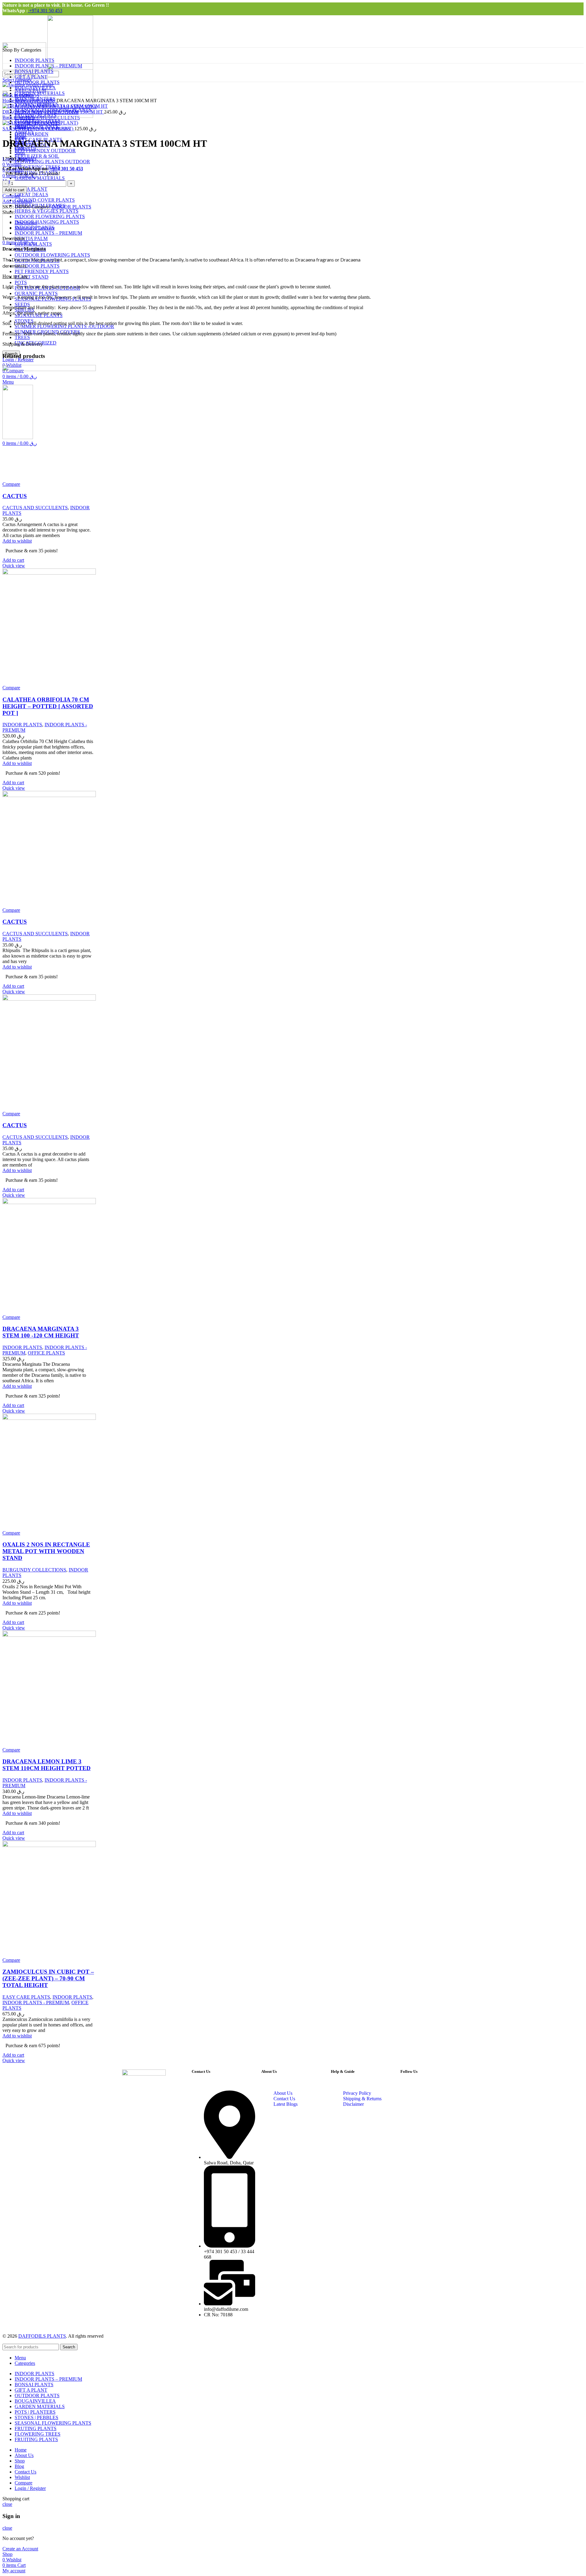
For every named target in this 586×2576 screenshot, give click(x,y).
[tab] (195, 223)
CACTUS (15, 496)
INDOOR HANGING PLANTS (47, 222)
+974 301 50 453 (45, 11)
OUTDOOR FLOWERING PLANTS (52, 255)
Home (9, 101)
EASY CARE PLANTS (26, 1997)
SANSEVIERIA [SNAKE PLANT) (38, 129)
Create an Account (20, 2549)
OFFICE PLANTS (46, 1353)
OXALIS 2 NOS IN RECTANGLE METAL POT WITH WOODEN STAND (46, 1551)
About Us (283, 2093)
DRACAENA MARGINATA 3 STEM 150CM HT (53, 112)
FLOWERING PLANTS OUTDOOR (52, 162)
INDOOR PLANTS (36, 101)
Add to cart (15, 190)
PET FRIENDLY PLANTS (42, 271)
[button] (13, 560)
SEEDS (22, 304)
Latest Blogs (286, 2104)
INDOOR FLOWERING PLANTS (50, 216)
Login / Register (30, 2488)
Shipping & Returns (362, 2099)
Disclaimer (353, 2104)
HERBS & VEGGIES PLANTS (47, 211)
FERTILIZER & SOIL (37, 156)
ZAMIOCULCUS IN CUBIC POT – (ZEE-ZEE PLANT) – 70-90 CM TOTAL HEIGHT (48, 1978)
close (7, 2504)
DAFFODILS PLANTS (42, 2336)
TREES (22, 337)
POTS (21, 282)
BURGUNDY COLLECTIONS (34, 1570)
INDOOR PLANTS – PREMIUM (48, 233)
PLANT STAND (32, 277)
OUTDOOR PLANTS (37, 266)
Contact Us (284, 2099)
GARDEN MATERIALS (40, 178)
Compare (24, 2483)
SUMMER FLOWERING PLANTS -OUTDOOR (64, 326)
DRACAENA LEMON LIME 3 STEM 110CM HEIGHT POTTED (47, 1765)
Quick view (14, 566)
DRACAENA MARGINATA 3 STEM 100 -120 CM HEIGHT (41, 1332)
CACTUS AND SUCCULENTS (35, 508)
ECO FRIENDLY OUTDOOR (45, 151)
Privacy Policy (357, 2093)
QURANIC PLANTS (36, 293)
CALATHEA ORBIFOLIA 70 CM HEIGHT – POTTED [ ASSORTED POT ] (48, 706)
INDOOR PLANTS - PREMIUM (36, 2002)
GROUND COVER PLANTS (45, 200)
